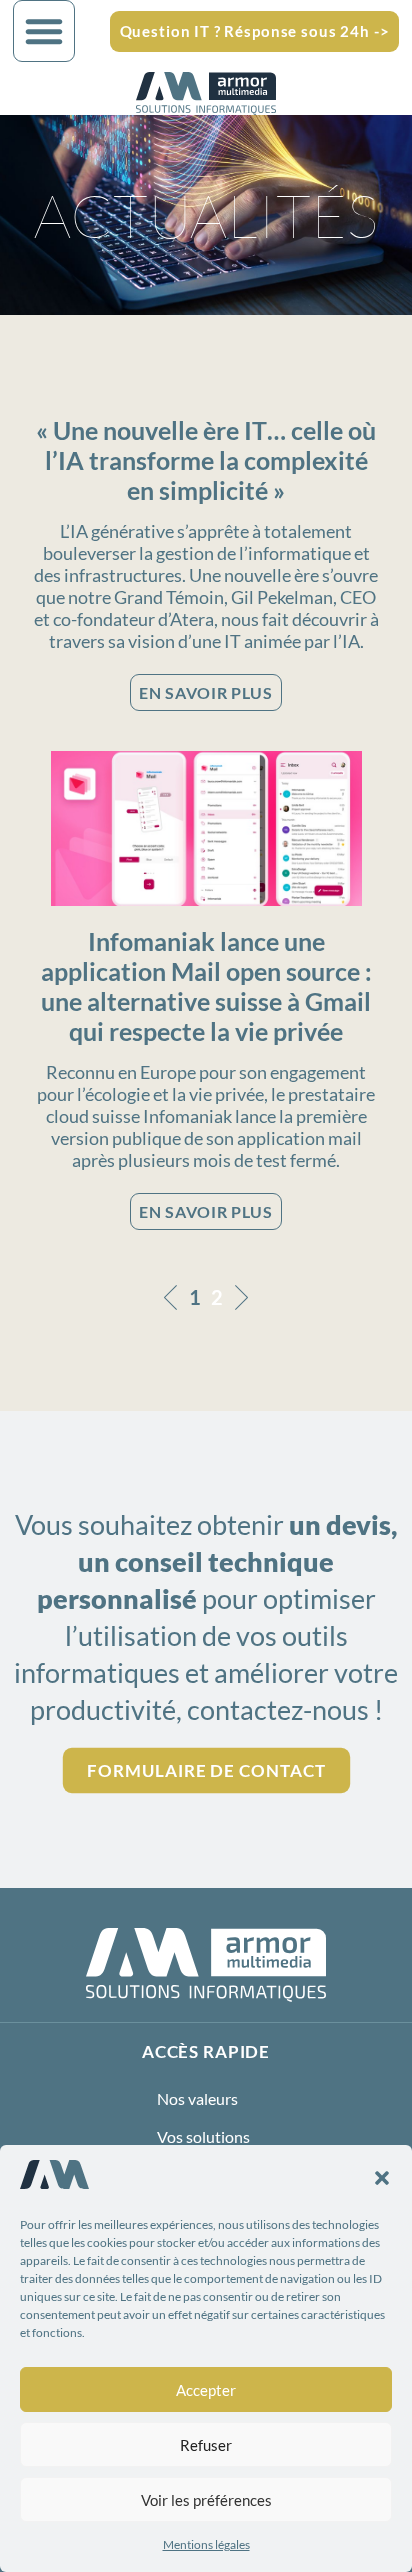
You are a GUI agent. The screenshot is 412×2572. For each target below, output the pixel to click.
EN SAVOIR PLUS (205, 692)
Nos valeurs (197, 2098)
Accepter (206, 2390)
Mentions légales (206, 2544)
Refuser (206, 2445)
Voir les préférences (206, 2500)
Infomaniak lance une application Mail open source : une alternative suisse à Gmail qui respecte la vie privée (206, 986)
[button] (382, 2178)
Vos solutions (203, 2136)
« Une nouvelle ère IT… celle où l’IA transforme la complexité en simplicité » (206, 460)
